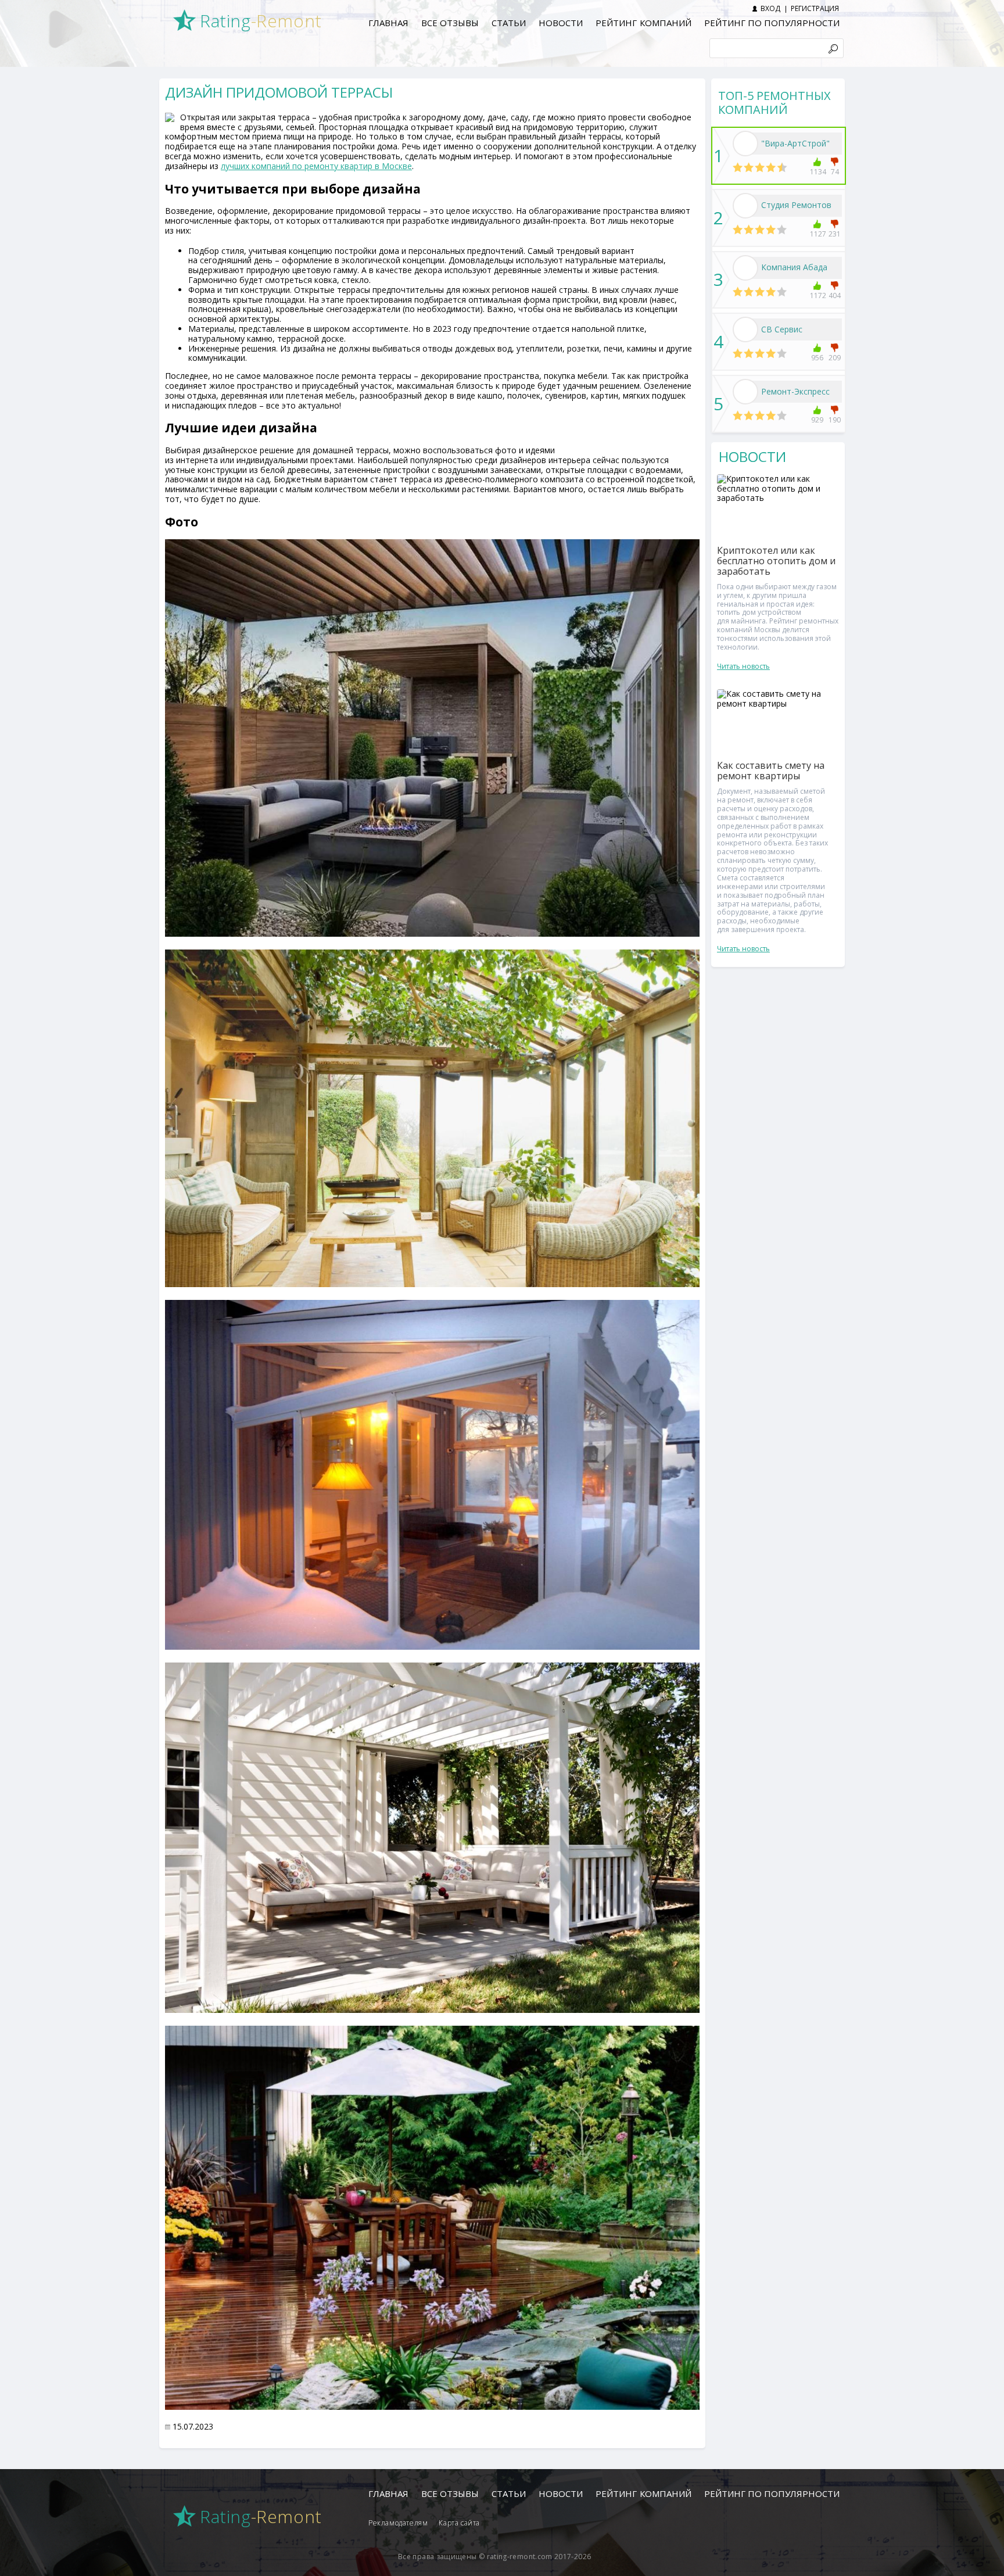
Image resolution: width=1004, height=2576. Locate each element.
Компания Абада (794, 267)
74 (835, 172)
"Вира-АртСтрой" (795, 143)
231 (835, 234)
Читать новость (743, 666)
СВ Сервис (782, 329)
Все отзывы (450, 23)
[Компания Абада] (745, 268)
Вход (770, 8)
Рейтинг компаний (643, 23)
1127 (817, 234)
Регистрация (815, 8)
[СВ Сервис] (745, 329)
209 (835, 358)
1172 (817, 295)
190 (835, 420)
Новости (561, 23)
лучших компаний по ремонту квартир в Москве (316, 166)
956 (817, 358)
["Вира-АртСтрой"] (745, 144)
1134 (817, 172)
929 (817, 420)
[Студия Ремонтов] (745, 206)
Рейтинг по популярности (772, 23)
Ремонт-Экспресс (795, 391)
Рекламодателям (398, 2523)
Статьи (509, 23)
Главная (388, 23)
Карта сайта (459, 2523)
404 (835, 295)
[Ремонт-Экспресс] (745, 392)
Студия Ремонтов (796, 205)
